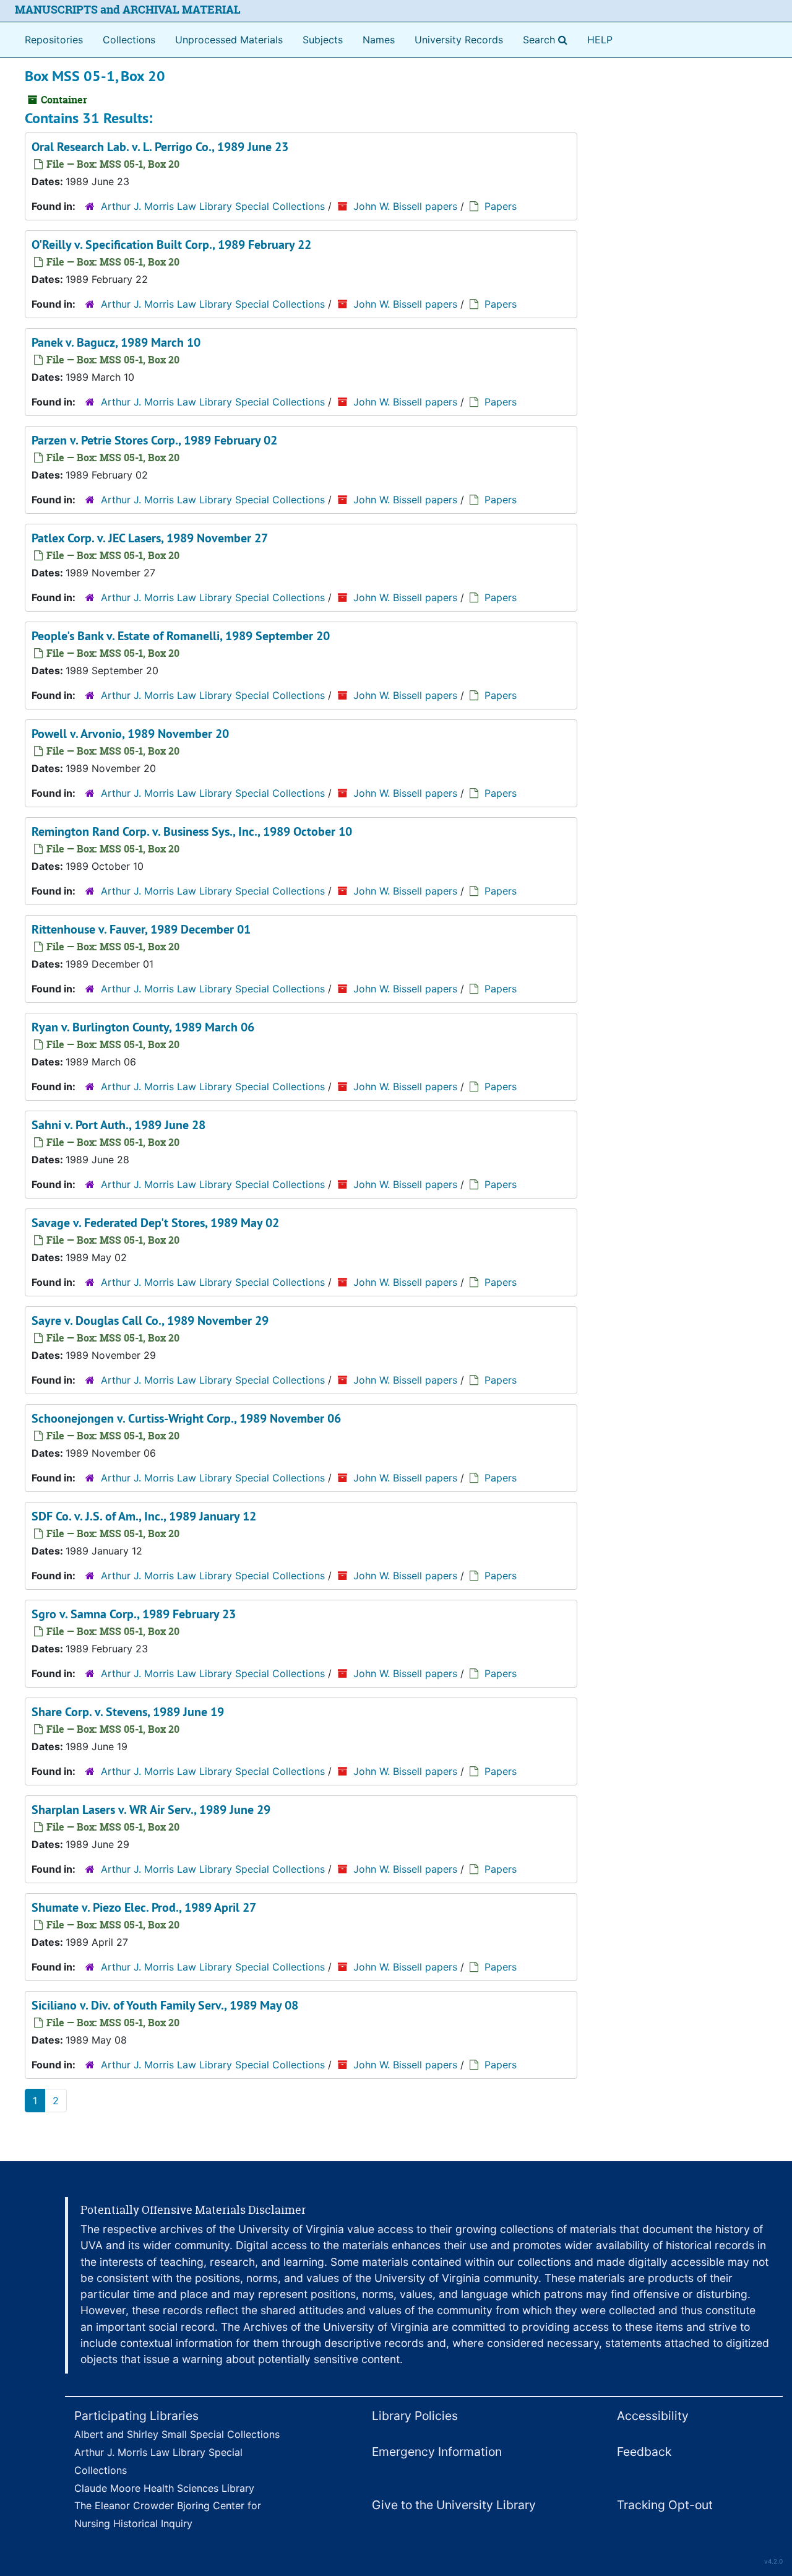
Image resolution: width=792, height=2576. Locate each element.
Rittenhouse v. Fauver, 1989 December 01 (141, 929)
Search (548, 39)
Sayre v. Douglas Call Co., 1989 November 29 (150, 1321)
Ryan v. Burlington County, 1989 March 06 (143, 1027)
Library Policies (415, 2416)
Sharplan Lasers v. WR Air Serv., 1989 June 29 (151, 1810)
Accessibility (653, 2416)
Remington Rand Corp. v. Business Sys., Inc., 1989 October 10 (192, 831)
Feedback (644, 2452)
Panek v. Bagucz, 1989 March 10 (116, 342)
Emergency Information (437, 2452)
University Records (459, 40)
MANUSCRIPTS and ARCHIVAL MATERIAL (128, 10)
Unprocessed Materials (229, 40)
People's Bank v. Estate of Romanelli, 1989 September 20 (181, 636)
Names (379, 40)
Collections (129, 40)
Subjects (323, 40)
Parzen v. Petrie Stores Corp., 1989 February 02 (154, 440)
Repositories (54, 40)
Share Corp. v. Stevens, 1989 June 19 (128, 1712)
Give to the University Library (454, 2505)
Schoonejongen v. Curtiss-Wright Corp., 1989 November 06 (186, 1418)
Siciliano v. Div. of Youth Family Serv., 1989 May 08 (165, 2005)
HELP (600, 40)
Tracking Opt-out (665, 2505)
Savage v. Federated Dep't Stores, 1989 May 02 (155, 1223)
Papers (501, 206)
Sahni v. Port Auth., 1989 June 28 (118, 1125)
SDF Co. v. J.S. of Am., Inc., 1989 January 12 (144, 1516)
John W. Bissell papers (405, 206)
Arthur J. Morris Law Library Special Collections (213, 206)
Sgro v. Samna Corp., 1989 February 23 (134, 1614)
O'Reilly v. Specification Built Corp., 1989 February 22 (171, 245)
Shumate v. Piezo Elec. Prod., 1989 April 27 (144, 1907)
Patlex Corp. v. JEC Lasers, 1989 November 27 (150, 538)
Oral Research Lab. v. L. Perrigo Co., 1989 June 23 (160, 147)
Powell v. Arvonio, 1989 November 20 (130, 734)
